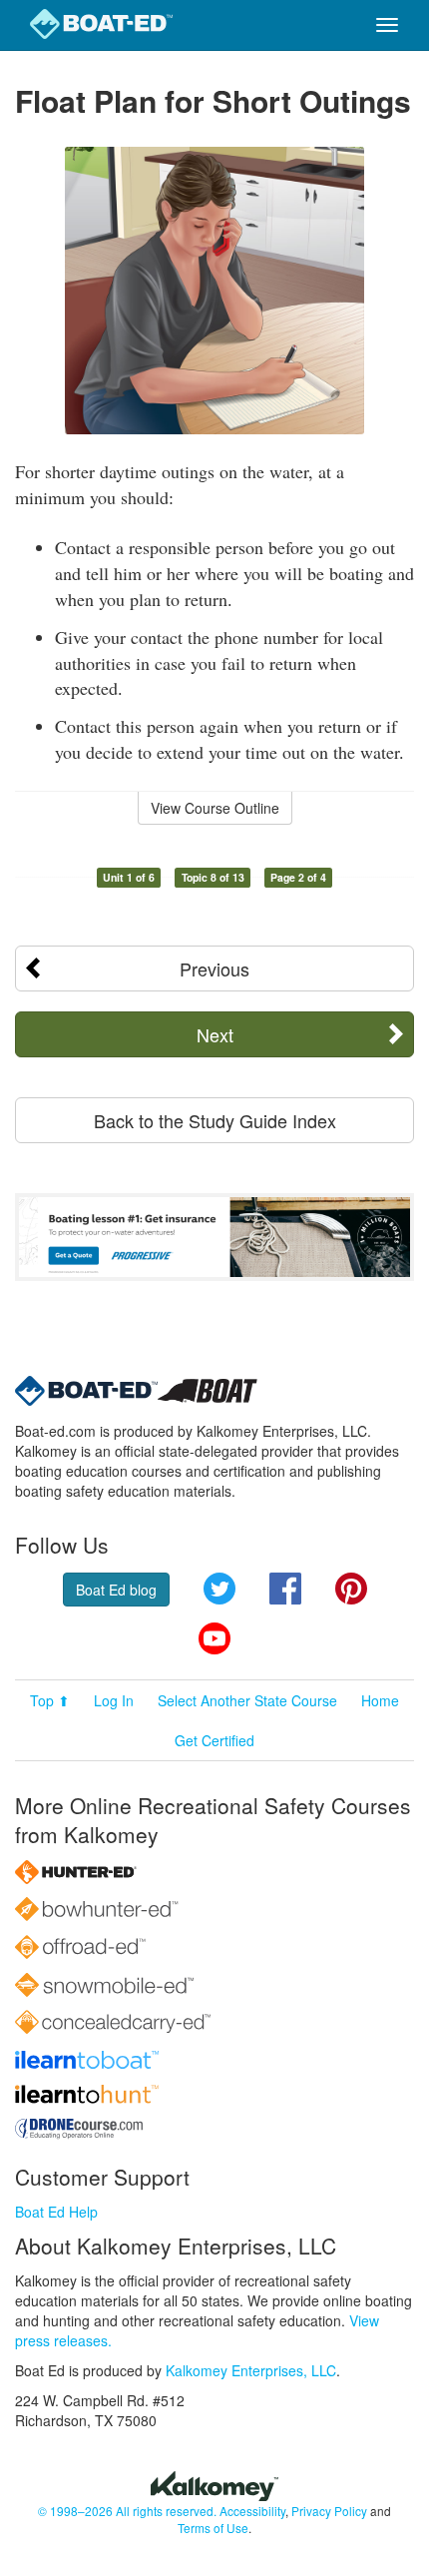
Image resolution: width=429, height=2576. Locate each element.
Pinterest (351, 1589)
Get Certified (214, 1740)
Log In (114, 1700)
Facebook (285, 1589)
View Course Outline (215, 808)
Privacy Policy (329, 2511)
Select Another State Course (247, 1700)
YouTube (214, 1638)
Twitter (219, 1589)
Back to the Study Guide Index (215, 1120)
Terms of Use (213, 2528)
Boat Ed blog (116, 1590)
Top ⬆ (50, 1700)
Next (215, 1034)
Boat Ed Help (56, 2212)
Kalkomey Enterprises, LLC (251, 2370)
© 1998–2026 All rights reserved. (127, 2511)
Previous (214, 968)
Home (380, 1700)
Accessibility (252, 2511)
